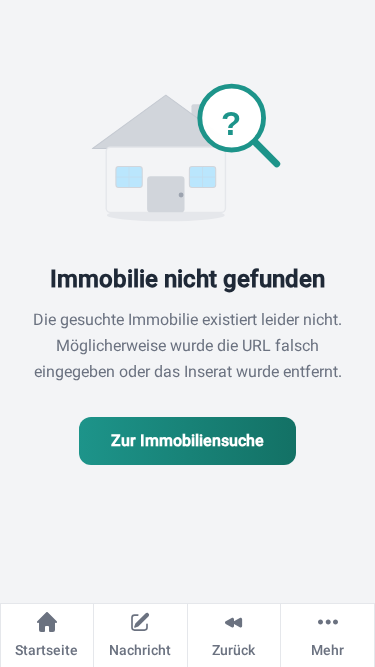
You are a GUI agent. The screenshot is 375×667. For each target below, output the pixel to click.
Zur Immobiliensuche (187, 440)
